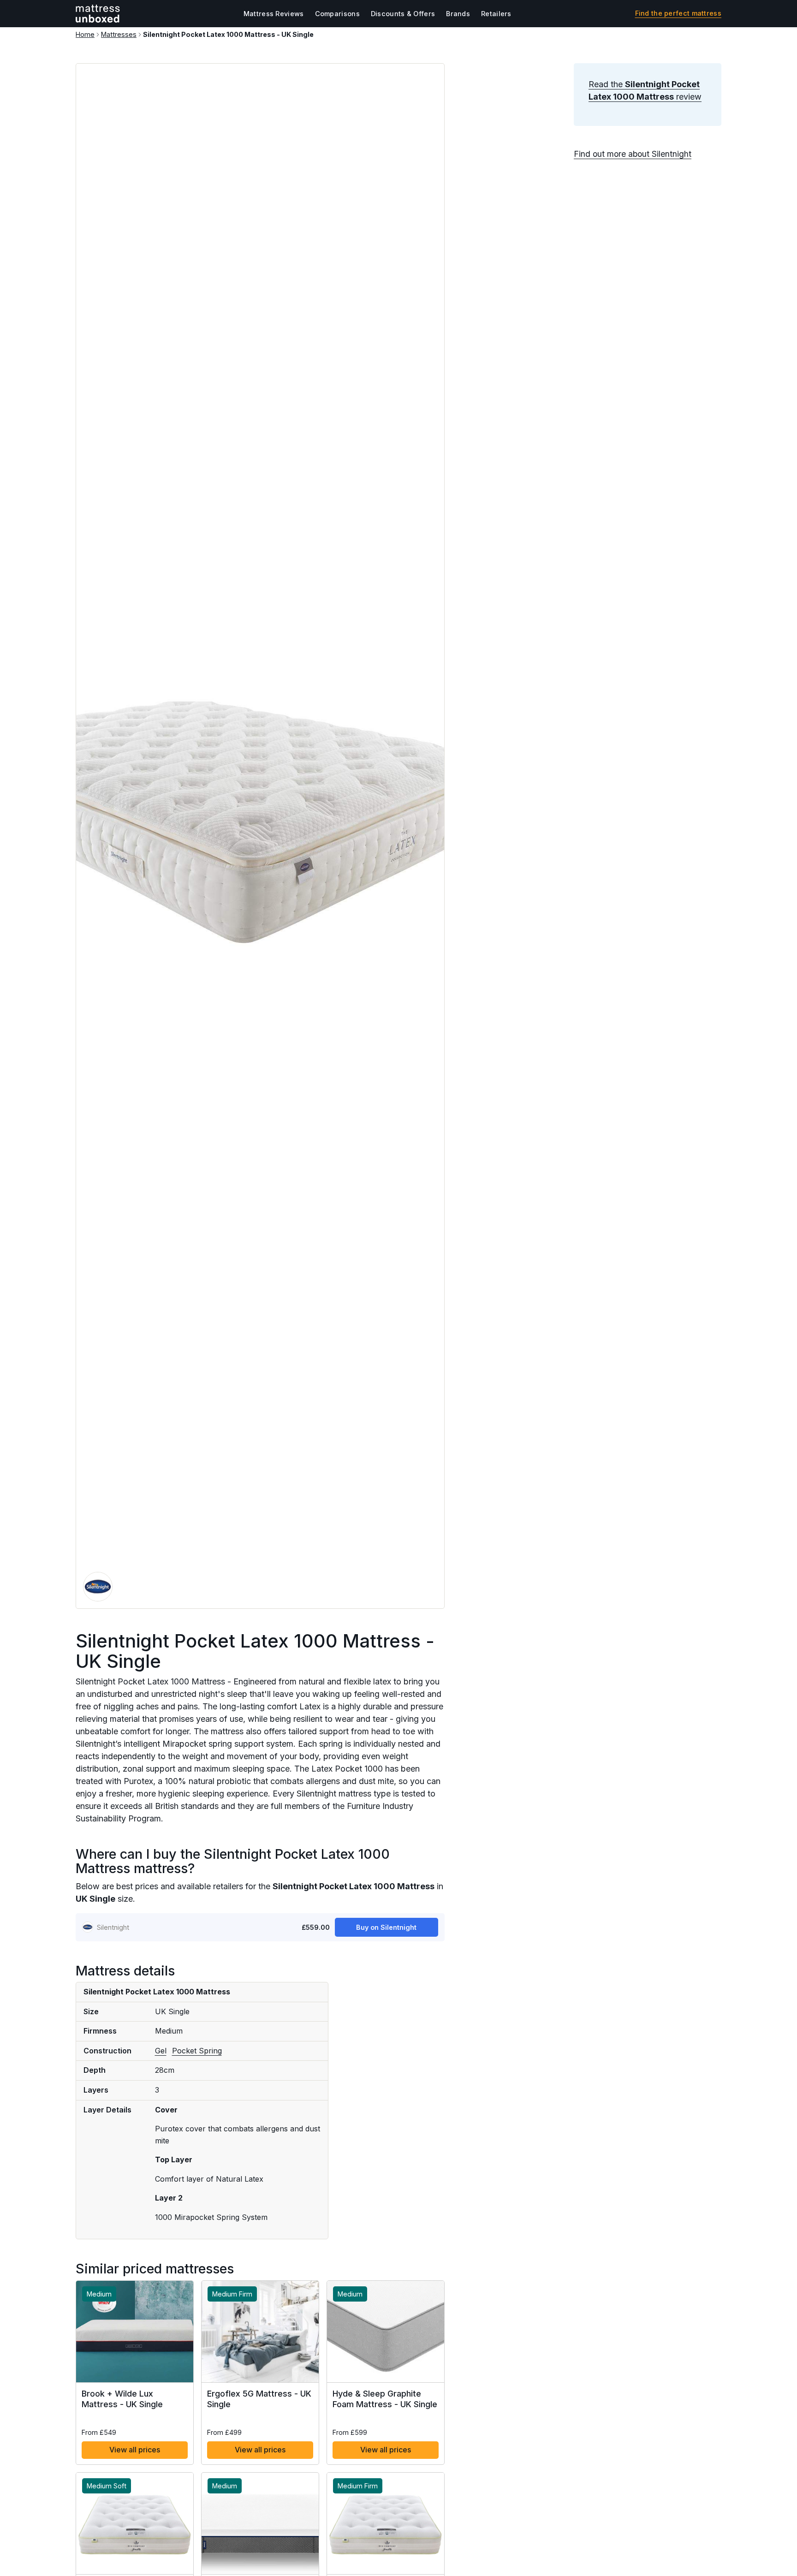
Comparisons (337, 14)
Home (85, 34)
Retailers (496, 14)
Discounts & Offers (403, 14)
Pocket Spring (197, 2051)
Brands (458, 14)
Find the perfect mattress (678, 13)
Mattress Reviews (274, 14)
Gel (161, 2051)
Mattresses (119, 34)
